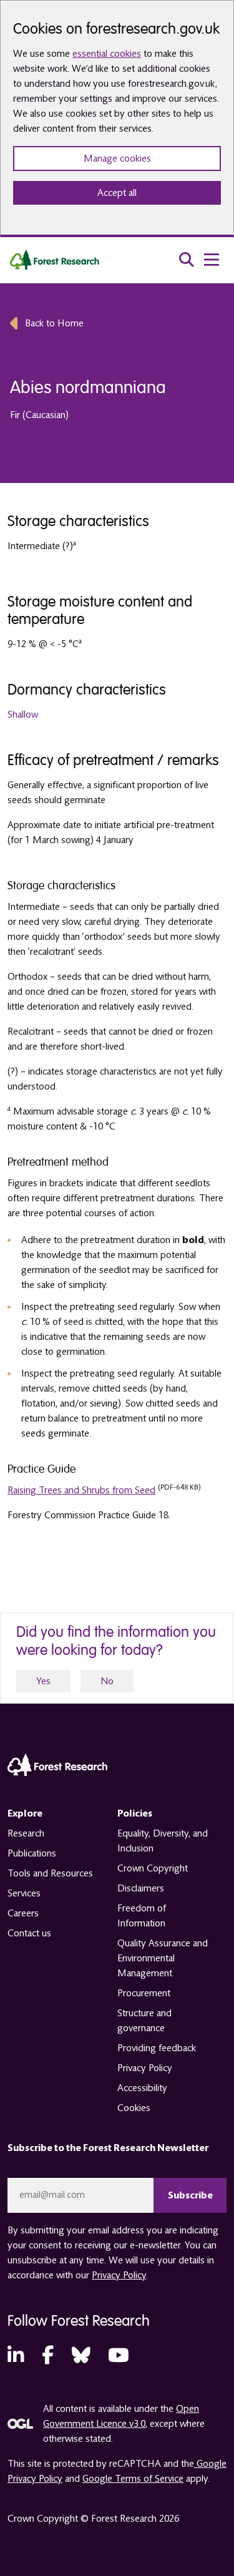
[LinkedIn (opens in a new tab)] (16, 2356)
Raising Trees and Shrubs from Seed (81, 1490)
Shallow (23, 715)
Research (26, 1833)
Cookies (134, 2108)
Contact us (29, 1933)
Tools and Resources (50, 1873)
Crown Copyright (153, 1868)
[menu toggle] (212, 260)
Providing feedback (157, 2048)
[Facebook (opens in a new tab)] (48, 2356)
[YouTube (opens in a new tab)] (119, 2356)
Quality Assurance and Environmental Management (163, 1958)
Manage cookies (117, 159)
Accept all (117, 193)
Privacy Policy (145, 2068)
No (107, 1681)
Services (24, 1893)
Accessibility (142, 2088)
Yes (43, 1681)
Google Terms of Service (133, 2479)
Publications (32, 1853)
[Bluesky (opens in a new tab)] (81, 2356)
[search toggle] (187, 260)
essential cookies (107, 54)
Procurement (144, 1993)
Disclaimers (141, 1888)
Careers (23, 1913)
